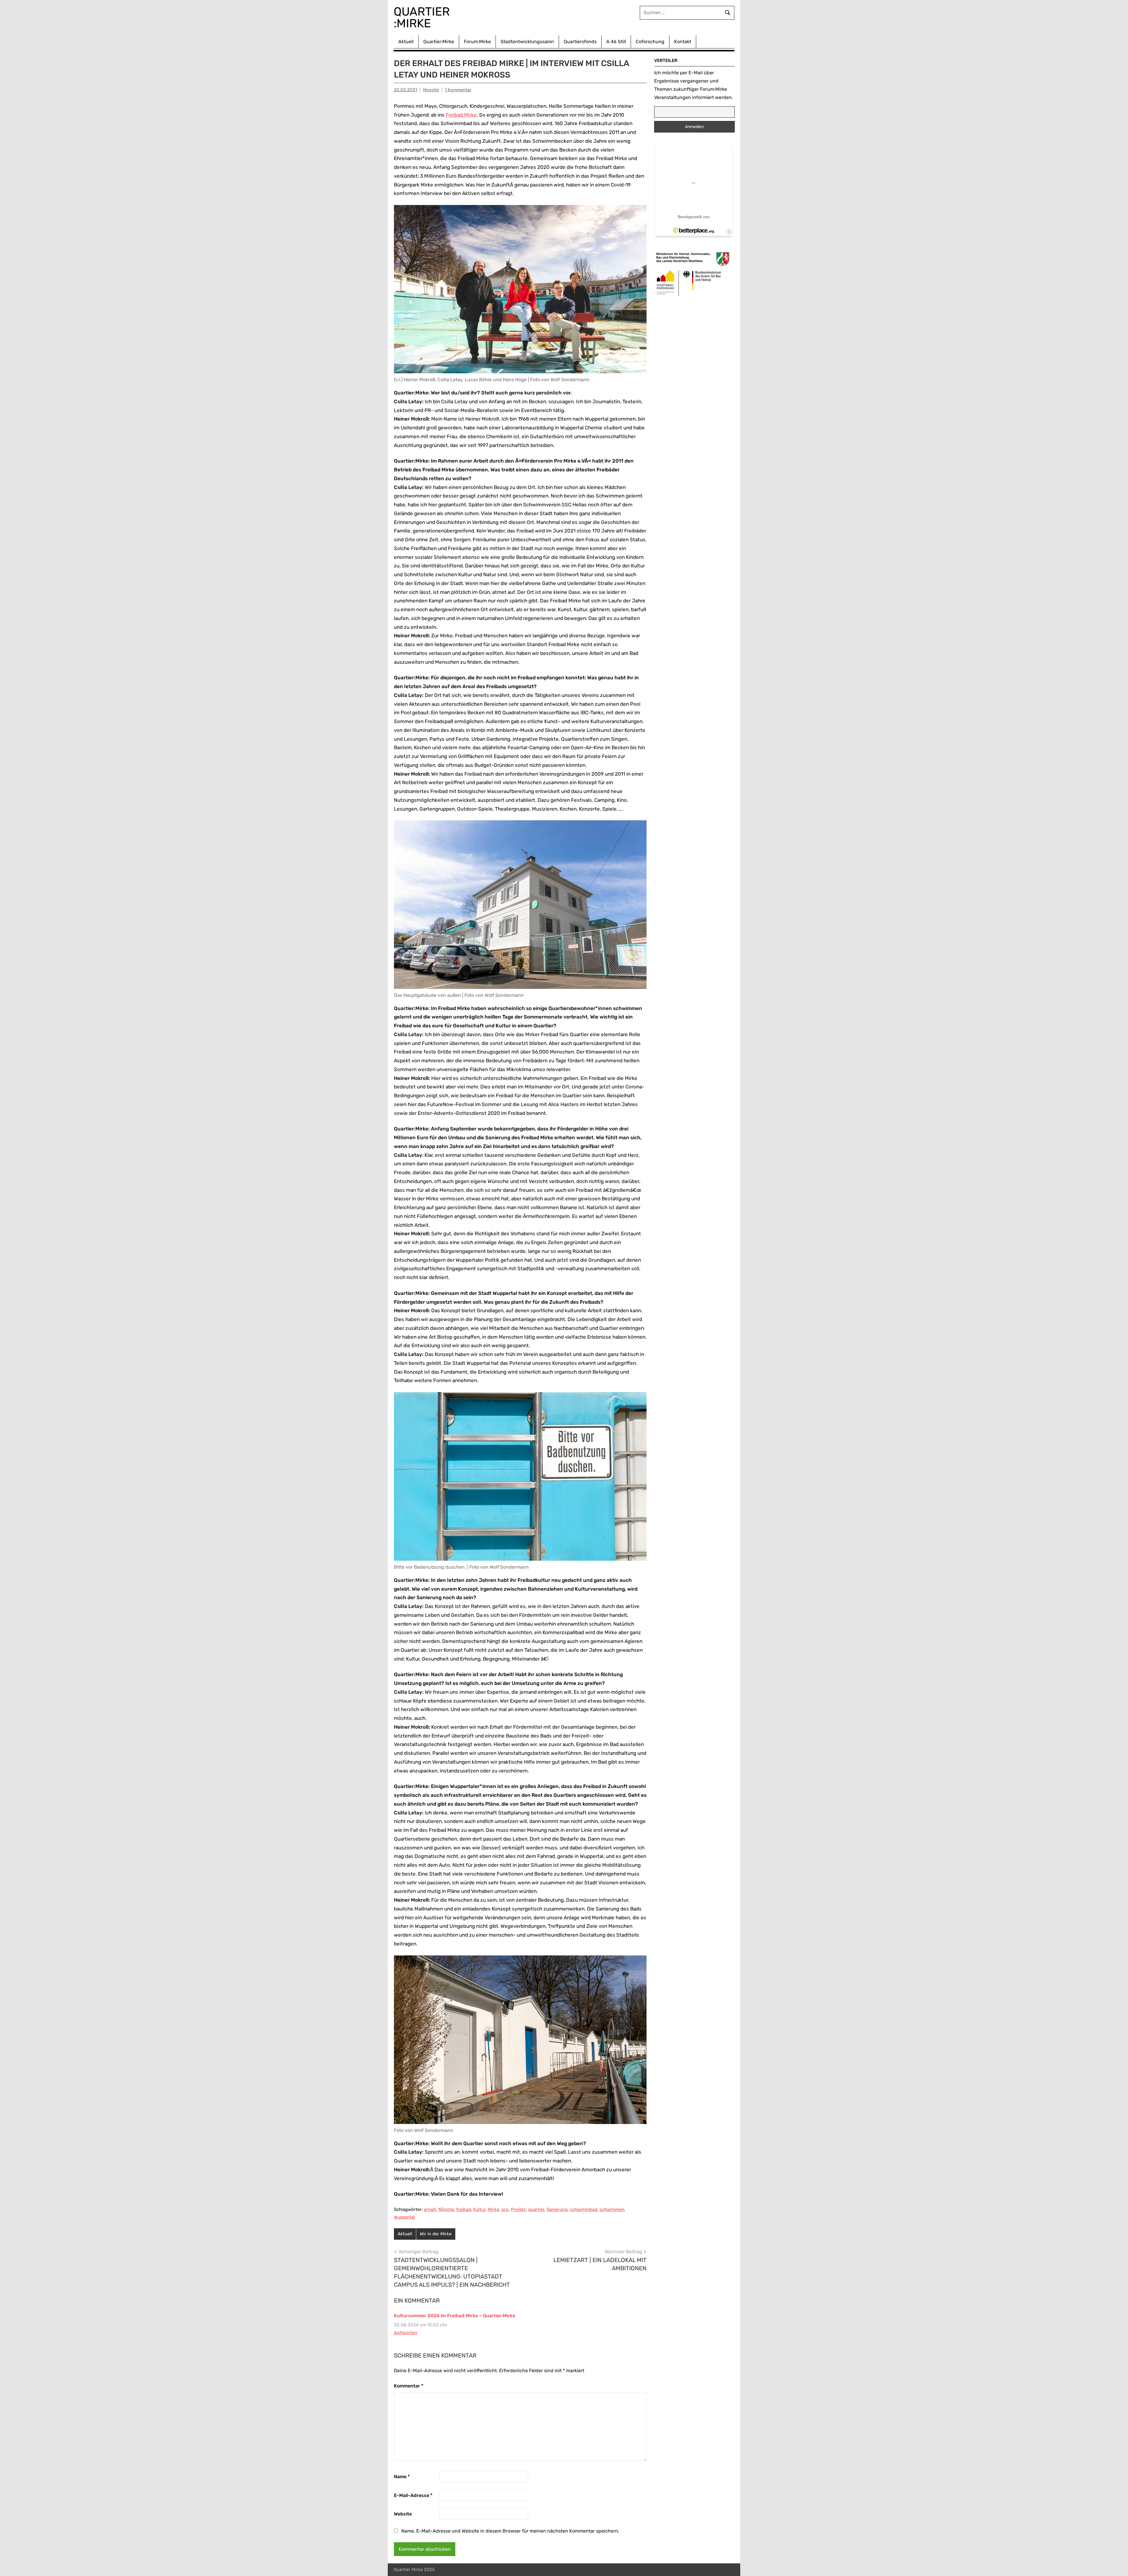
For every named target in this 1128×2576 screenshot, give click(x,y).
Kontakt (683, 42)
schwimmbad (584, 2209)
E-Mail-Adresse (413, 2495)
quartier (536, 2209)
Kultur (479, 2209)
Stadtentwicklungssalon (527, 42)
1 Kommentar (458, 90)
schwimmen (612, 2209)
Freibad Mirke (461, 115)
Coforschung (650, 42)
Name (402, 2477)
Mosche (431, 90)
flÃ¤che (446, 2209)
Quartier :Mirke (423, 17)
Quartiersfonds (580, 42)
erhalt (430, 2209)
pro (505, 2209)
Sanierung (557, 2209)
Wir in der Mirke (436, 2234)
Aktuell (406, 42)
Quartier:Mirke (439, 42)
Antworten (406, 2333)
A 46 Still (616, 42)
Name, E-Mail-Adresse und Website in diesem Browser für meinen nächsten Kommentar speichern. (510, 2531)
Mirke (493, 2209)
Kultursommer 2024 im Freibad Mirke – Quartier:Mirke (455, 2316)
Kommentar (409, 2386)
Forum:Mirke (477, 42)
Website (403, 2514)
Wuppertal (404, 2217)
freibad (464, 2209)
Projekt (518, 2209)
